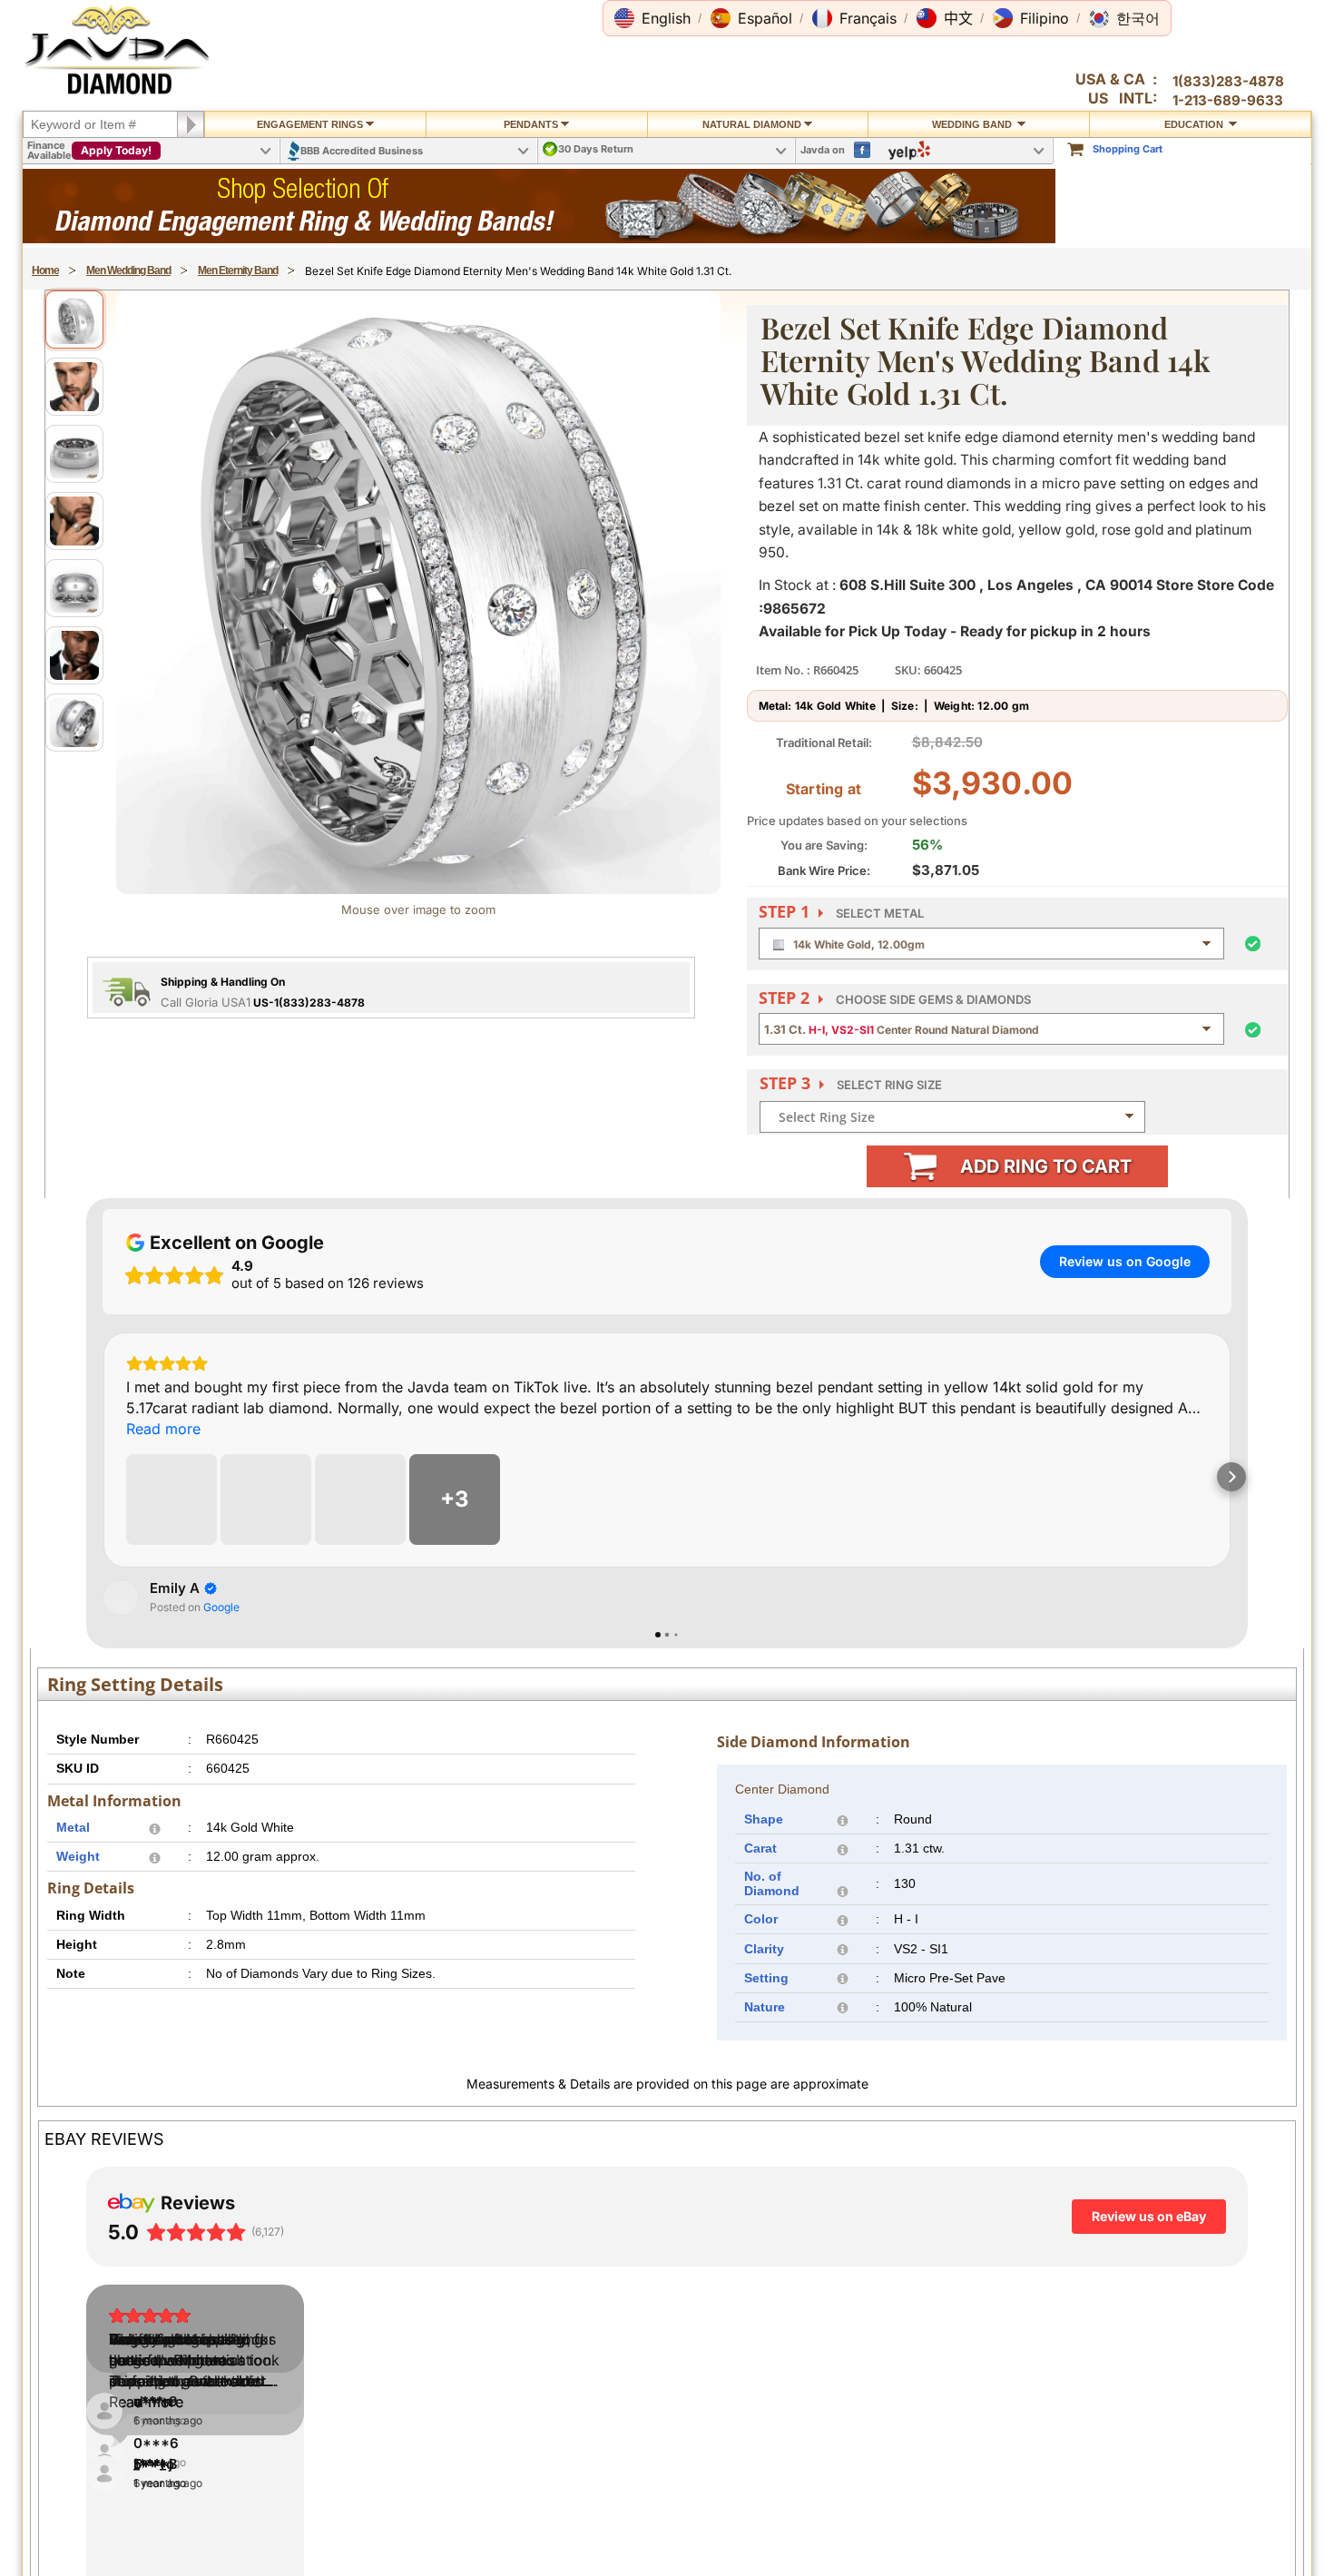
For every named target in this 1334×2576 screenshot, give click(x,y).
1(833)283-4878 (1228, 81)
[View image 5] (74, 588)
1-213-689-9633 (1228, 100)
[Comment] (109, 1580)
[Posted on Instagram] (348, 1047)
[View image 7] (74, 723)
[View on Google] (121, 2025)
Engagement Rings (310, 124)
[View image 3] (74, 454)
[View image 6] (74, 655)
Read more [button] (92, 1130)
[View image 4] (74, 521)
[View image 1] (74, 320)
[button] (652, 18)
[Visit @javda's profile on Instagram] (74, 1047)
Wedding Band (973, 124)
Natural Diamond (752, 124)
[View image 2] (74, 387)
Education (1195, 124)
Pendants (531, 124)
